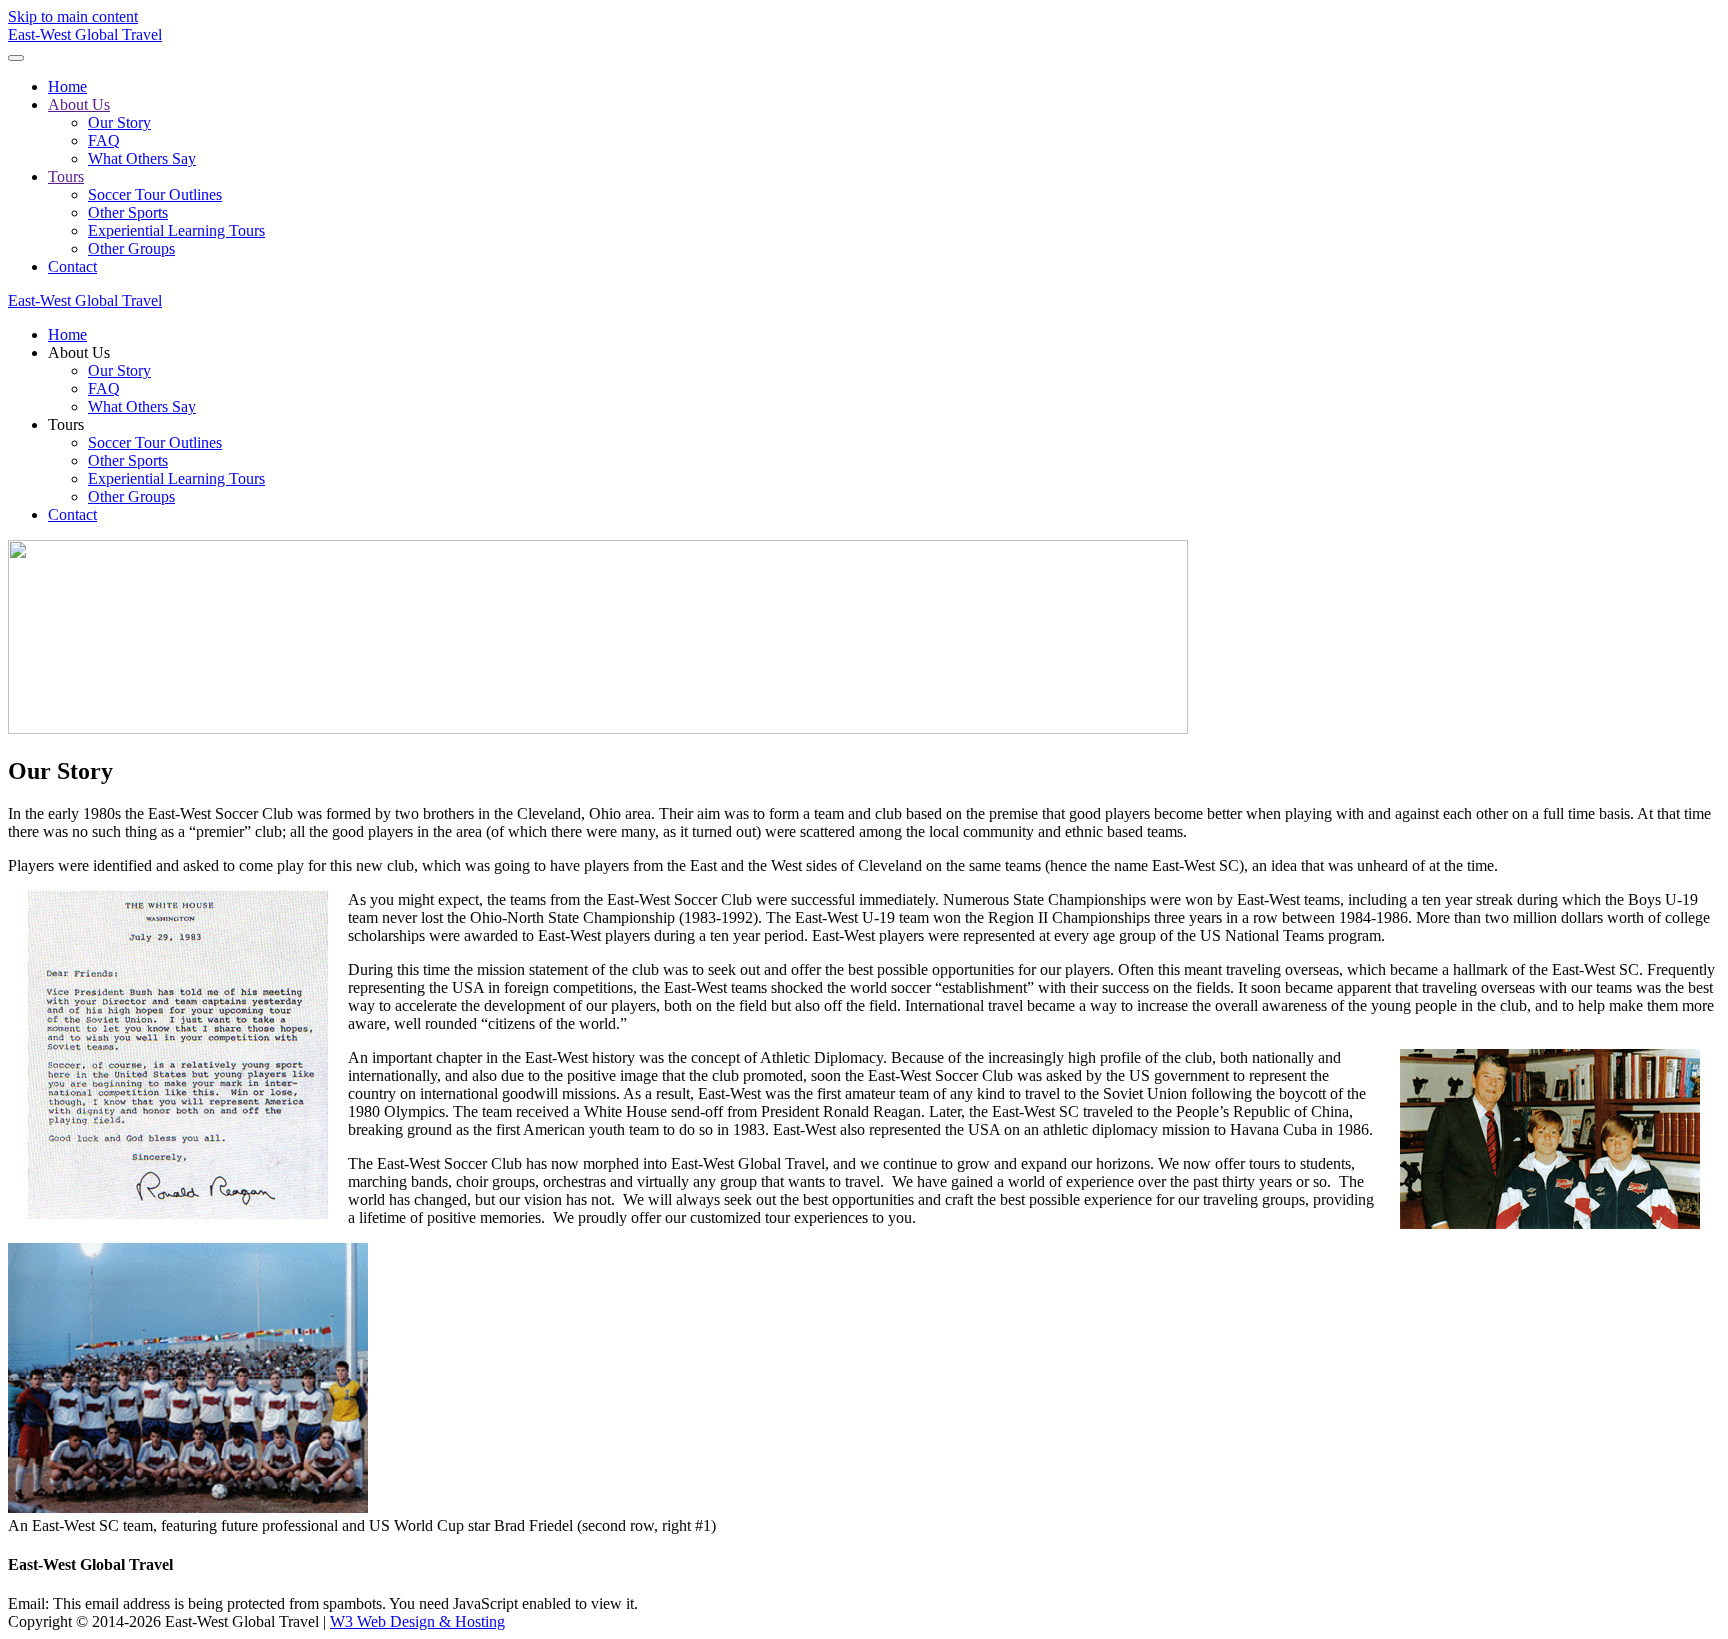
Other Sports (128, 212)
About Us (79, 104)
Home (67, 86)
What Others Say (142, 158)
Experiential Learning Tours (176, 230)
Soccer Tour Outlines (155, 194)
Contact (72, 266)
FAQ (104, 140)
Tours (66, 176)
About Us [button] (79, 352)
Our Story (119, 122)
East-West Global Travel (85, 34)
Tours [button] (66, 424)
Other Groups (131, 248)
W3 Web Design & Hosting (417, 1621)
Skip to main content (73, 16)
